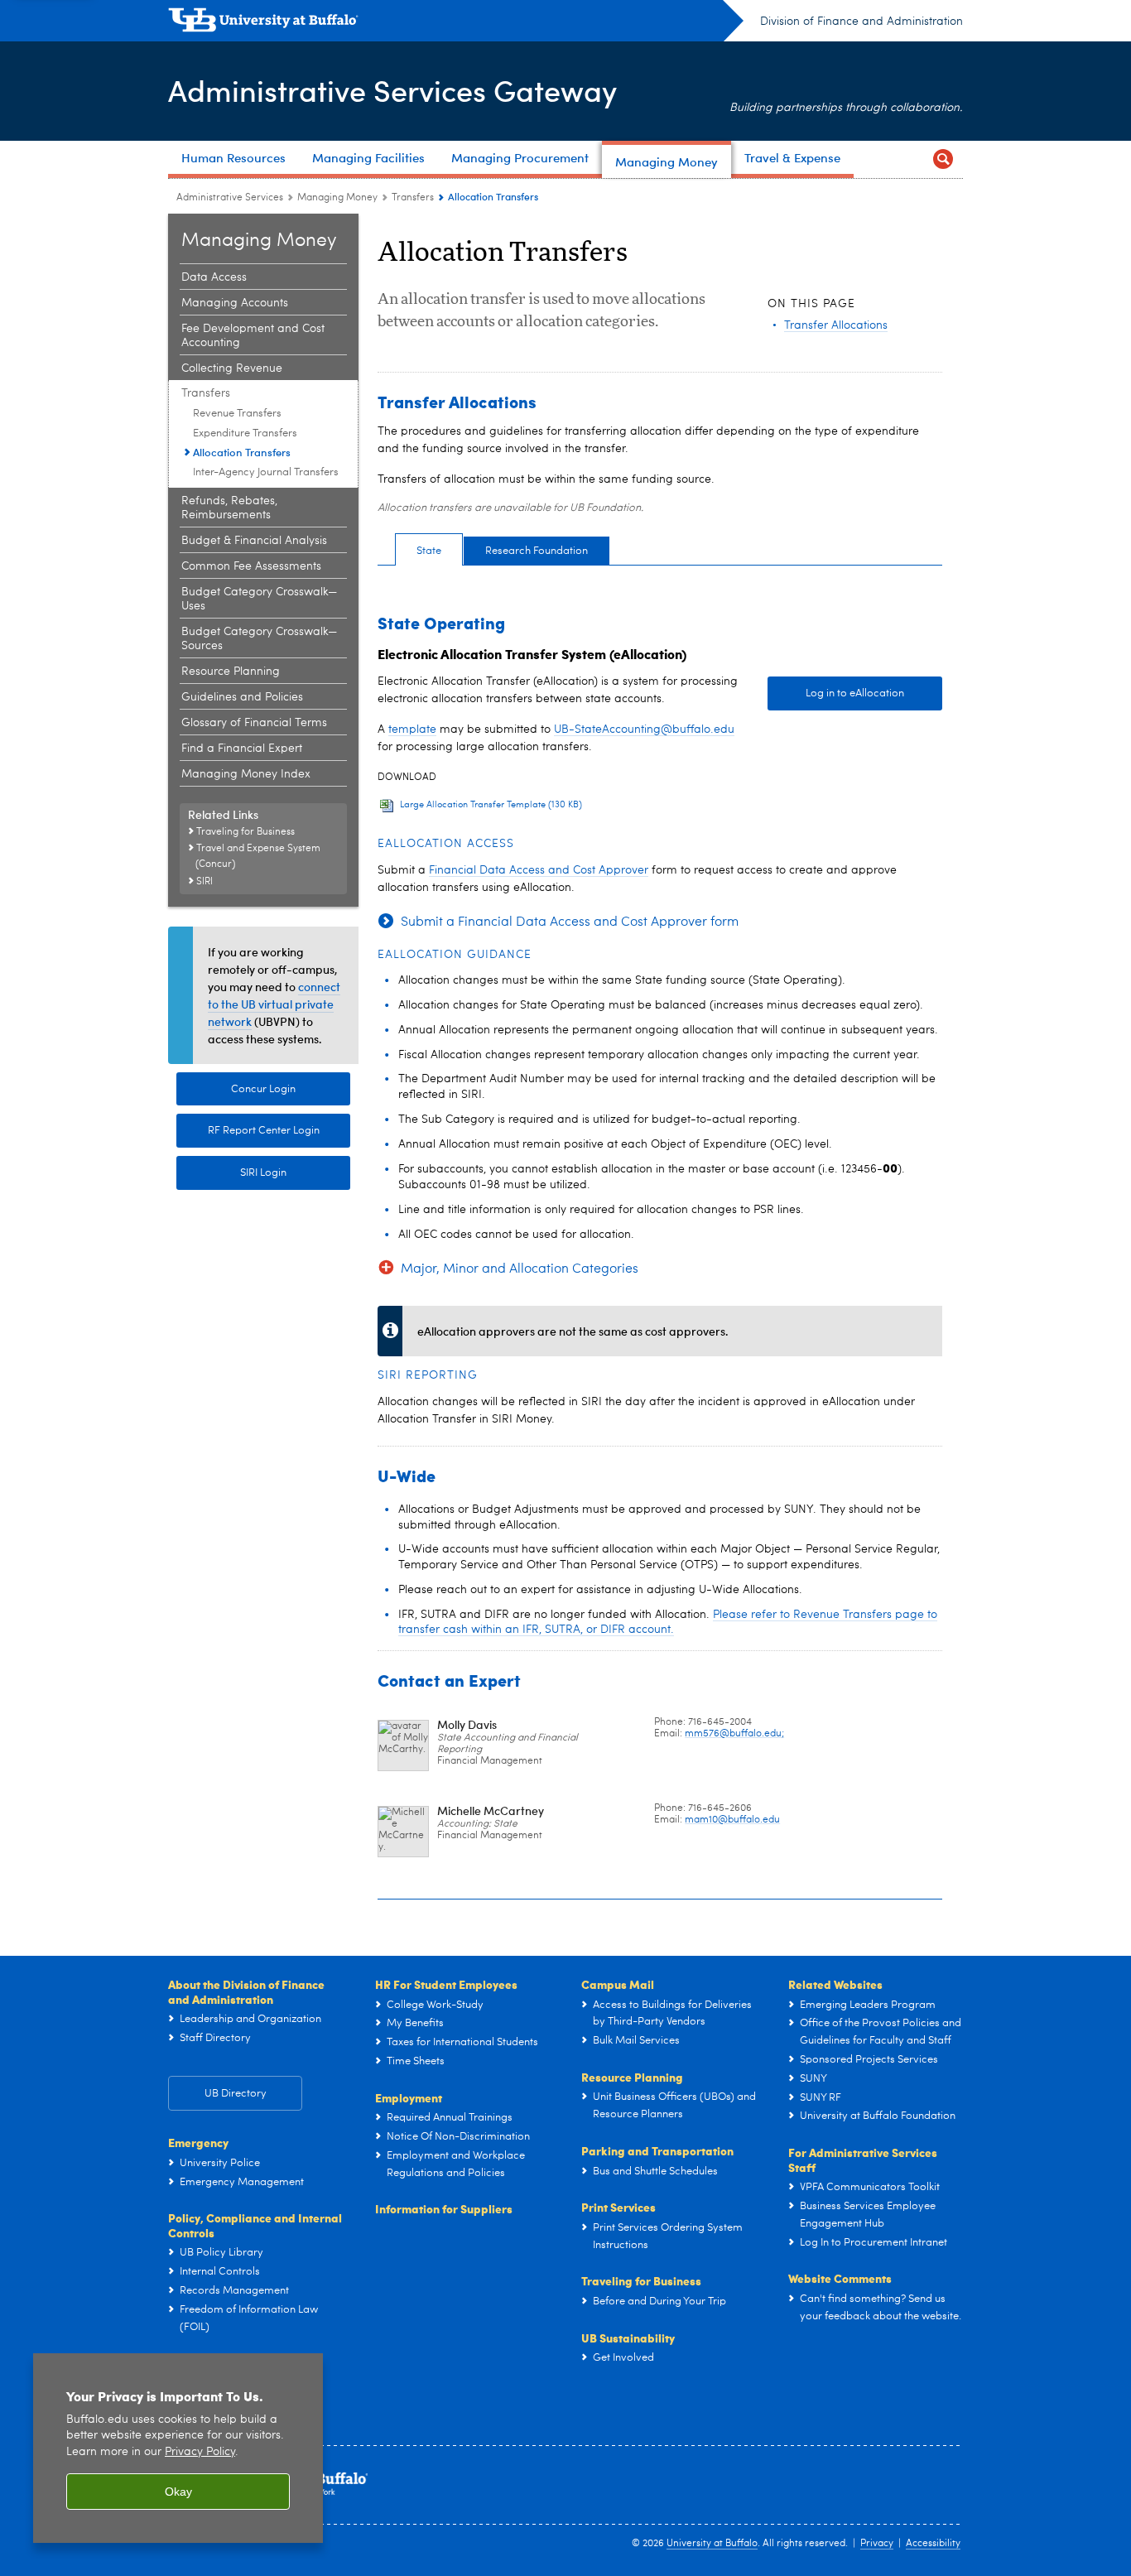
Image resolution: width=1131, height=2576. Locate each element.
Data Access (214, 277)
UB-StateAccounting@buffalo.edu (644, 729)
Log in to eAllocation (855, 693)
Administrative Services (230, 198)
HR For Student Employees (446, 1984)
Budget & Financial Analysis (254, 541)
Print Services (618, 2207)
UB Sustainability (628, 2338)
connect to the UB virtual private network (274, 1004)
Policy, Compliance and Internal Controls (255, 2225)
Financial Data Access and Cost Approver (539, 870)
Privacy (877, 2544)
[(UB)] (456, 23)
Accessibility (933, 2544)
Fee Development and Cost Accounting (253, 336)
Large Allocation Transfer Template (491, 805)
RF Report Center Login (264, 1131)
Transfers (413, 198)
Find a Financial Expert (242, 749)
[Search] (943, 159)
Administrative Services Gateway (392, 90)
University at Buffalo (712, 2544)
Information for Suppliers (444, 2208)
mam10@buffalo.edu (732, 1820)
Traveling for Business (641, 2280)
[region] (178, 2448)
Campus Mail (618, 1984)
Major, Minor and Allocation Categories (520, 1269)
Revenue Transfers (237, 414)
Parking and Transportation (657, 2150)
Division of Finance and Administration (861, 22)
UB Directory (236, 2094)
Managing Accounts (235, 303)
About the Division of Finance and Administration (246, 1991)
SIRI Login (263, 1173)
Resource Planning (231, 672)
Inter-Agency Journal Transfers (266, 472)
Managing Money (337, 198)
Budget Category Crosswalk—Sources (259, 639)
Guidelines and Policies (242, 697)
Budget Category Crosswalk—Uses (259, 599)
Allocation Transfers (242, 452)
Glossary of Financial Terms (254, 723)
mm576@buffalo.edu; (734, 1734)
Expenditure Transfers (245, 433)
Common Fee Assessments (251, 566)
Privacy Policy (200, 2452)
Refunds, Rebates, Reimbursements (229, 508)
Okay (178, 2492)
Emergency (198, 2142)
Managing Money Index (246, 774)
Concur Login (263, 1089)
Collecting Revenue (232, 368)
